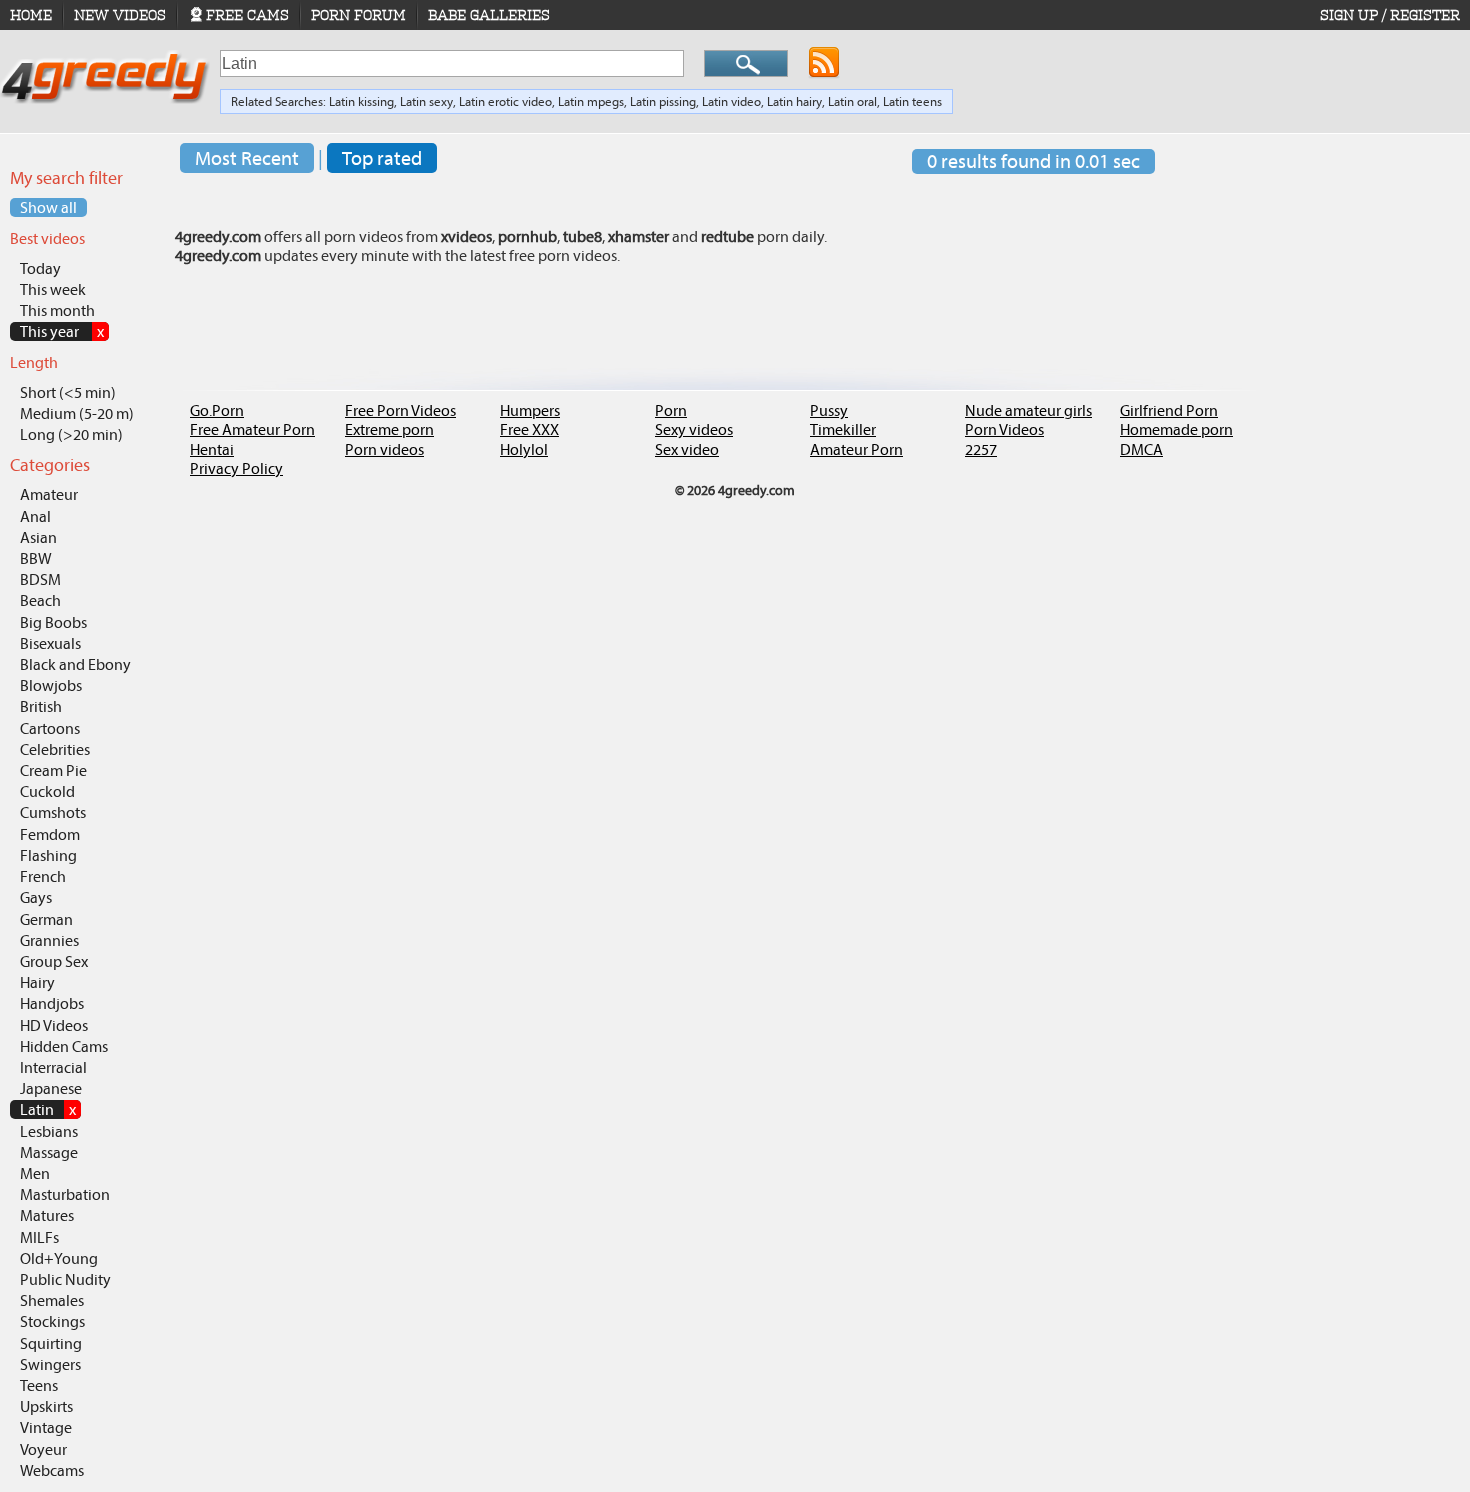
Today (40, 268)
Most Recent (247, 158)
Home (31, 15)
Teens (39, 1385)
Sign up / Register (1390, 15)
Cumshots (53, 812)
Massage (49, 1152)
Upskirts (46, 1406)
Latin (48, 1109)
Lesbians (49, 1131)
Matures (47, 1215)
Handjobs (52, 1003)
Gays (36, 897)
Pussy (829, 410)
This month (57, 310)
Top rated (382, 158)
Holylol (524, 449)
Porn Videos (1004, 429)
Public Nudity (65, 1279)
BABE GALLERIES (489, 15)
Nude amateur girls (1028, 410)
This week (53, 289)
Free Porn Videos (400, 410)
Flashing (48, 855)
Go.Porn (217, 410)
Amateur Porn (856, 449)
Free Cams (247, 15)
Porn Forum (358, 15)
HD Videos (54, 1025)
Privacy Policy (236, 468)
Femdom (50, 834)
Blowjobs (51, 685)
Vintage (46, 1427)
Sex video (687, 449)
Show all (48, 207)
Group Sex (54, 961)
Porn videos (384, 449)
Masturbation (65, 1194)
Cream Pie (53, 770)
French (43, 876)
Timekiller (843, 429)
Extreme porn (389, 429)
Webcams (52, 1470)
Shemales (52, 1300)
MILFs (39, 1237)
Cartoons (50, 728)
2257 (981, 449)
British (41, 706)
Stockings (52, 1321)
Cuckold (47, 791)
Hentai (212, 449)
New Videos (120, 15)
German (46, 919)
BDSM (40, 579)
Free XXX (529, 429)
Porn (671, 410)
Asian (38, 537)
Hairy (37, 982)
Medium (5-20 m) (77, 413)
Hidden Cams (64, 1046)
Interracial (53, 1067)
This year (62, 331)
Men (35, 1173)
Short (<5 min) (68, 392)
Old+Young (59, 1258)
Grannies (49, 940)
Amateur (49, 494)
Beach (40, 600)
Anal (35, 516)
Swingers (50, 1364)
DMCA (1141, 449)
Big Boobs (53, 622)
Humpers (530, 410)
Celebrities (55, 749)
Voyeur (43, 1449)
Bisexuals (50, 643)
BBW (36, 558)
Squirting (51, 1343)
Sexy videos (694, 429)
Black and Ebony (75, 664)
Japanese (51, 1088)
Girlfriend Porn (1169, 410)
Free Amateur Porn (252, 429)
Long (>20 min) (71, 434)
